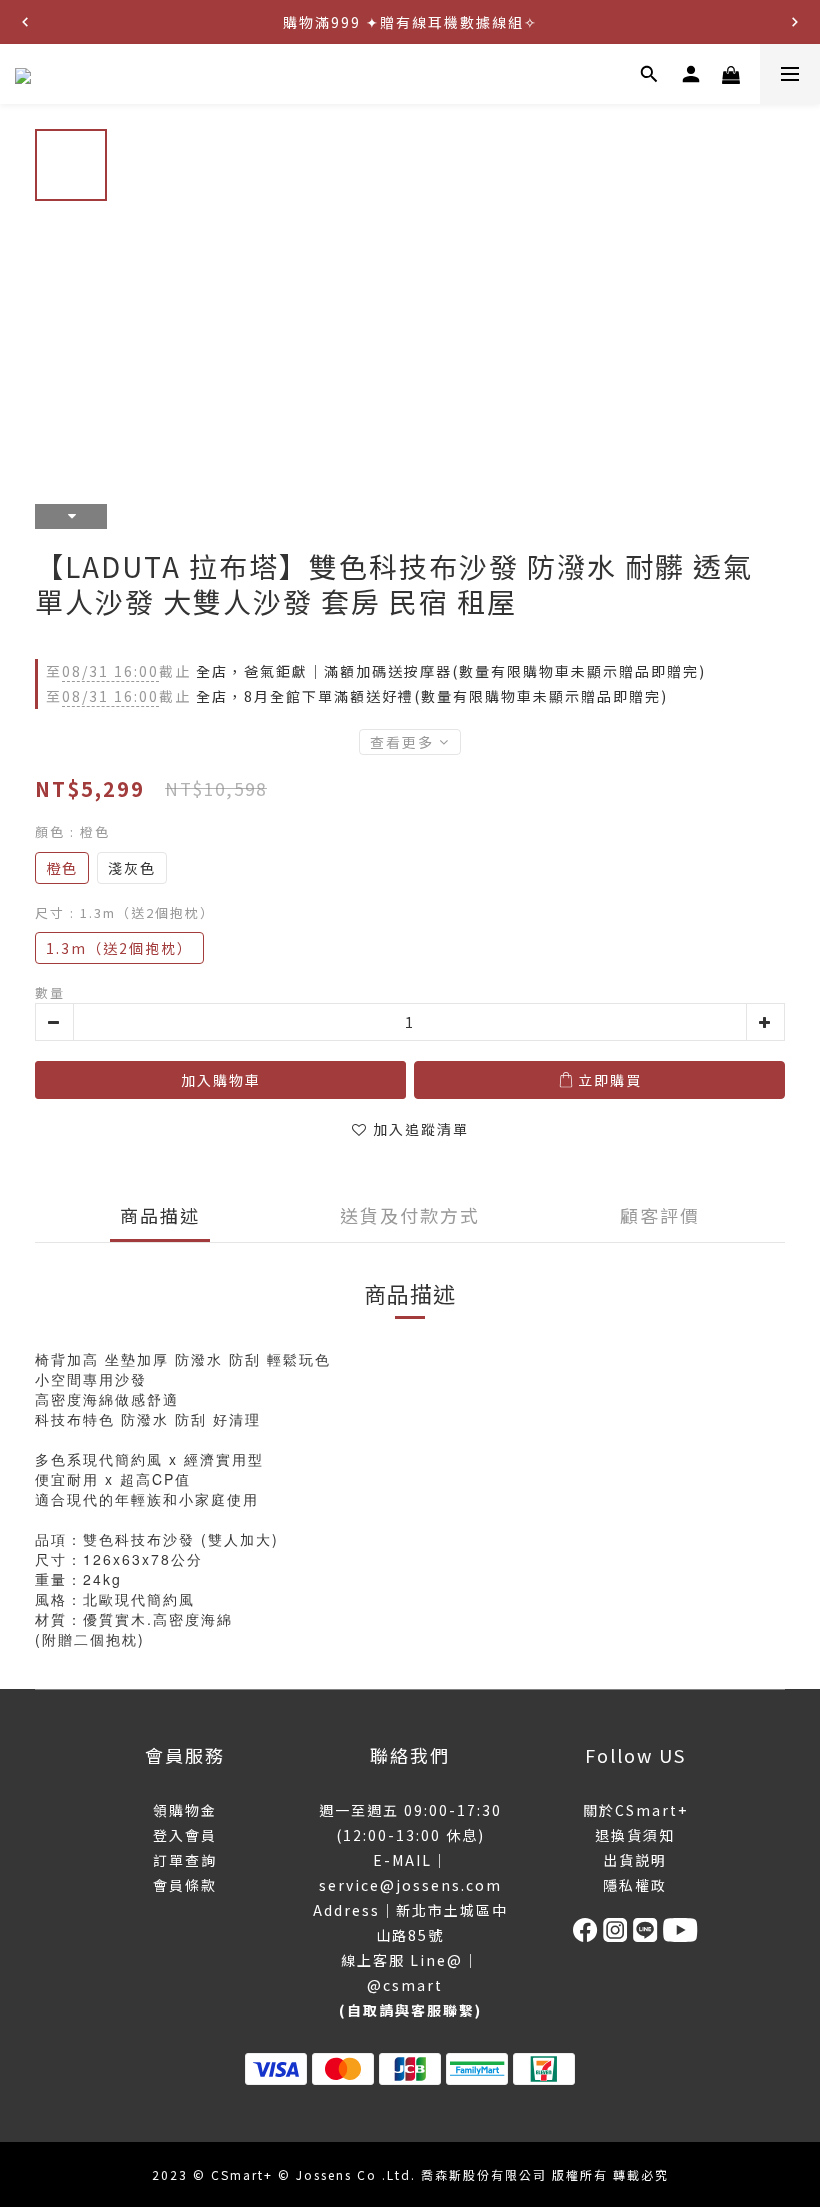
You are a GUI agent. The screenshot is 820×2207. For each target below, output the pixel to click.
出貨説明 (635, 1860)
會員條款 (185, 1885)
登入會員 (185, 1835)
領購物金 (185, 1810)
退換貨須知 (635, 1835)
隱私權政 (635, 1885)
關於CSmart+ (635, 1810)
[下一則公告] (795, 22)
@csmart (405, 1985)
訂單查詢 (185, 1860)
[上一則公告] (25, 22)
